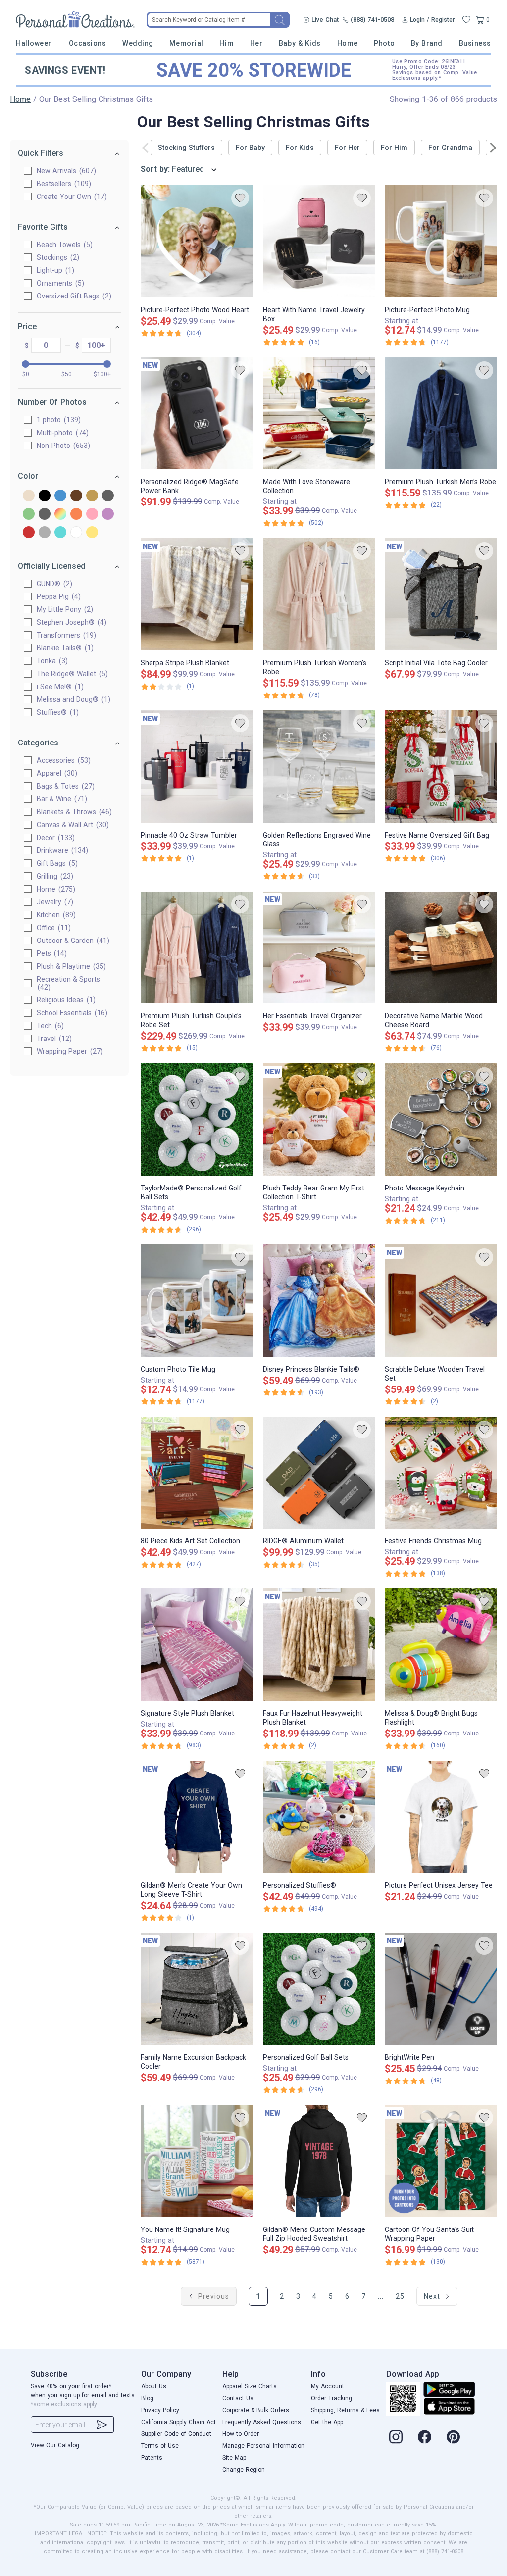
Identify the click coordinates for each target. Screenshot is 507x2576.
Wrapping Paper (69, 1051)
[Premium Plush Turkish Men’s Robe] (441, 414)
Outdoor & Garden (72, 941)
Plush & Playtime (70, 966)
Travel (53, 1039)
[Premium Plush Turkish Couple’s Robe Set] (197, 948)
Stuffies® (56, 712)
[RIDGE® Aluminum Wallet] (319, 1473)
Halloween (34, 43)
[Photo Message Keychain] (441, 1119)
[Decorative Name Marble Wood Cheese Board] (441, 948)
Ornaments (59, 283)
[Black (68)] (45, 496)
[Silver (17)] (45, 533)
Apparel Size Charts (250, 2386)
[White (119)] (76, 533)
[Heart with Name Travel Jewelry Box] (319, 241)
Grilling (54, 876)
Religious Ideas (65, 1000)
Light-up (54, 270)
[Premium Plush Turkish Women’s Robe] (319, 594)
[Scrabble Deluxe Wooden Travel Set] (441, 1301)
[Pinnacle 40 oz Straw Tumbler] (197, 767)
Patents (152, 2458)
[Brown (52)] (76, 496)
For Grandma (450, 148)
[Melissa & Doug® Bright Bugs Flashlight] (441, 1645)
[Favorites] (466, 20)
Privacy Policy (160, 2410)
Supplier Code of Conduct (176, 2434)
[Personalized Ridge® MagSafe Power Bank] (197, 414)
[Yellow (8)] (92, 533)
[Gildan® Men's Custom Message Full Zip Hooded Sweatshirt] (319, 2161)
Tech (49, 1026)
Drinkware (61, 850)
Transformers (65, 635)
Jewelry (54, 902)
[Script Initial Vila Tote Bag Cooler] (441, 594)
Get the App (327, 2422)
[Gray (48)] (108, 496)
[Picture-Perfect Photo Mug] (441, 241)
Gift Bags (56, 863)
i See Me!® (59, 687)
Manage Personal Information (263, 2446)
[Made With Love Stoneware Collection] (319, 414)
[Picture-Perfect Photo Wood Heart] (197, 241)
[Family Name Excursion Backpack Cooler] (197, 1989)
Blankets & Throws (73, 812)
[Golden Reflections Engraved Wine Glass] (319, 767)
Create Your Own (71, 197)
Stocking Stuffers (186, 148)
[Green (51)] (29, 515)
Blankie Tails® (64, 648)
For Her (347, 148)
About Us (154, 2386)
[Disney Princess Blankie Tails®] (319, 1301)
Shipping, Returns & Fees (345, 2410)
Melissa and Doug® (72, 699)
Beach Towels (63, 245)
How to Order (241, 2434)
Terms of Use (160, 2446)
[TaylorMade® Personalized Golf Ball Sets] (197, 1119)
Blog (147, 2398)
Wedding (138, 43)
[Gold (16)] (92, 496)
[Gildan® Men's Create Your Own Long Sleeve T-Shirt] (197, 1817)
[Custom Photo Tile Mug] (197, 1301)
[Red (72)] (29, 533)
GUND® (53, 584)
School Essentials (71, 1013)
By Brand (427, 43)
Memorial (186, 43)
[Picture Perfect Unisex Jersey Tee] (441, 1817)
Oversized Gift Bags (73, 296)
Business (475, 43)
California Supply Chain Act (178, 2422)
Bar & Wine (61, 799)
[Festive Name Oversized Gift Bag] (441, 767)
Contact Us (238, 2398)
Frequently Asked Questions (262, 2422)
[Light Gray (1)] (45, 515)
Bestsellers (63, 184)
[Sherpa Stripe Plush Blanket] (197, 594)
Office (52, 928)
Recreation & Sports (68, 983)
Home (348, 43)
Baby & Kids (300, 43)
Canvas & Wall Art (72, 825)
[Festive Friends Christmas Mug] (441, 1473)
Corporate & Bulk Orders (256, 2410)
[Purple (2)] (108, 515)
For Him (394, 148)
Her (256, 43)
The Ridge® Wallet (71, 674)
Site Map (234, 2458)
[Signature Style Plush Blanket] (197, 1645)
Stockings (57, 257)
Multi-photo (61, 433)
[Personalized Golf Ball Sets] (319, 1989)
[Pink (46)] (92, 515)
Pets (51, 953)
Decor (54, 838)
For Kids (300, 148)
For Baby (250, 148)
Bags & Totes (64, 786)
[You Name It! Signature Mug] (197, 2161)
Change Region (244, 2470)
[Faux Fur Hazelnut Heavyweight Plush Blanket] (319, 1645)
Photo (384, 43)
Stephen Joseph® (70, 622)
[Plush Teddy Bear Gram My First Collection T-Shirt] (319, 1119)
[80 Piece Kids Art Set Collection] (197, 1473)
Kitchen (55, 915)
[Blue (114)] (60, 496)
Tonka (51, 661)
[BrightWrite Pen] (441, 1989)
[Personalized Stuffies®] (319, 1817)
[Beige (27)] (29, 496)
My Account (328, 2386)
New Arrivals (65, 171)
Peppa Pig (57, 596)
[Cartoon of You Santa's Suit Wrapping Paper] (441, 2161)
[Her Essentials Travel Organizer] (319, 948)
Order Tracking (331, 2398)
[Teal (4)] (60, 533)
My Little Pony (64, 609)
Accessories (62, 760)
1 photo (57, 420)
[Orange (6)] (76, 515)
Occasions (88, 43)
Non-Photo (62, 446)
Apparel (56, 773)
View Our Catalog (55, 2445)
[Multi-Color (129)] (60, 515)
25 (400, 2296)
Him (227, 43)
